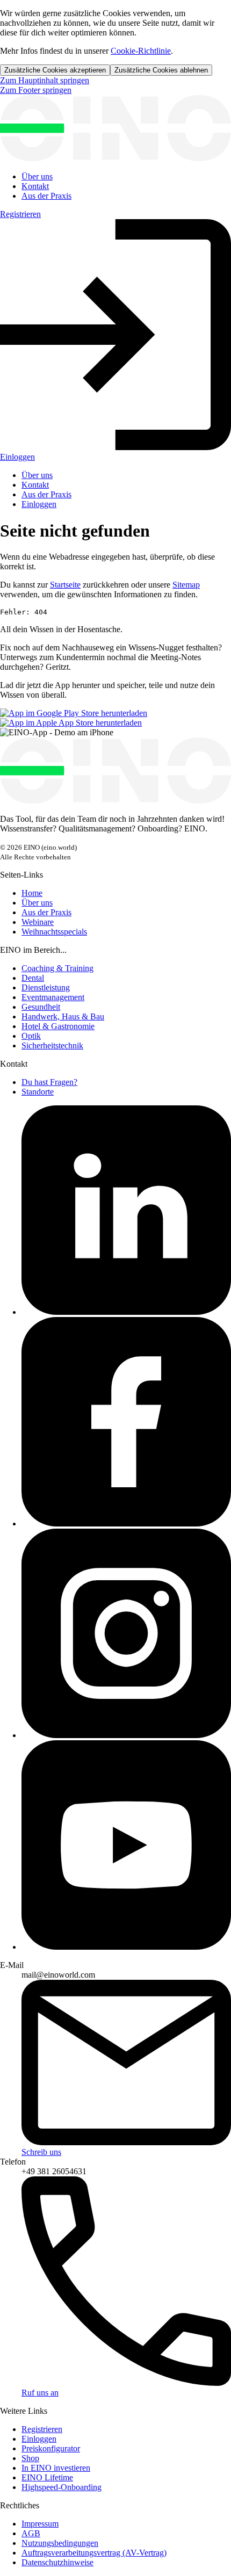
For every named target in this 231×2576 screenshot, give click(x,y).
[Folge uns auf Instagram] (126, 1735)
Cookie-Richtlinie (141, 51)
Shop (30, 2458)
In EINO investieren (56, 2468)
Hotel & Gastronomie (58, 1026)
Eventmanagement (53, 997)
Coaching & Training (57, 968)
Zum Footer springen (36, 90)
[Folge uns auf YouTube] (126, 1947)
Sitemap (186, 585)
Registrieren (20, 214)
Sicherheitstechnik (52, 1045)
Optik (31, 1036)
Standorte (38, 1092)
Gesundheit (41, 1007)
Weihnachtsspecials (54, 932)
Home (32, 893)
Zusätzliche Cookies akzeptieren (55, 70)
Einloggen (39, 504)
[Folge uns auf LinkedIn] (126, 1312)
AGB (31, 2533)
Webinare (38, 922)
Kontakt (35, 186)
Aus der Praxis (46, 196)
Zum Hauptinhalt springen (45, 80)
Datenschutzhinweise (57, 2562)
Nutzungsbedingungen (60, 2543)
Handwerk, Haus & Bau (63, 1016)
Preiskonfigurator (51, 2448)
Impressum (40, 2524)
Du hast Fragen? (49, 1082)
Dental (33, 978)
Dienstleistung (46, 987)
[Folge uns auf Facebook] (126, 1524)
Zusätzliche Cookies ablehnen (161, 70)
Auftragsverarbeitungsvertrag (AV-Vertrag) (94, 2553)
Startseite (65, 585)
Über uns (37, 176)
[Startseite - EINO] (115, 158)
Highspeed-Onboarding (62, 2487)
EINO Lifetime (47, 2477)
